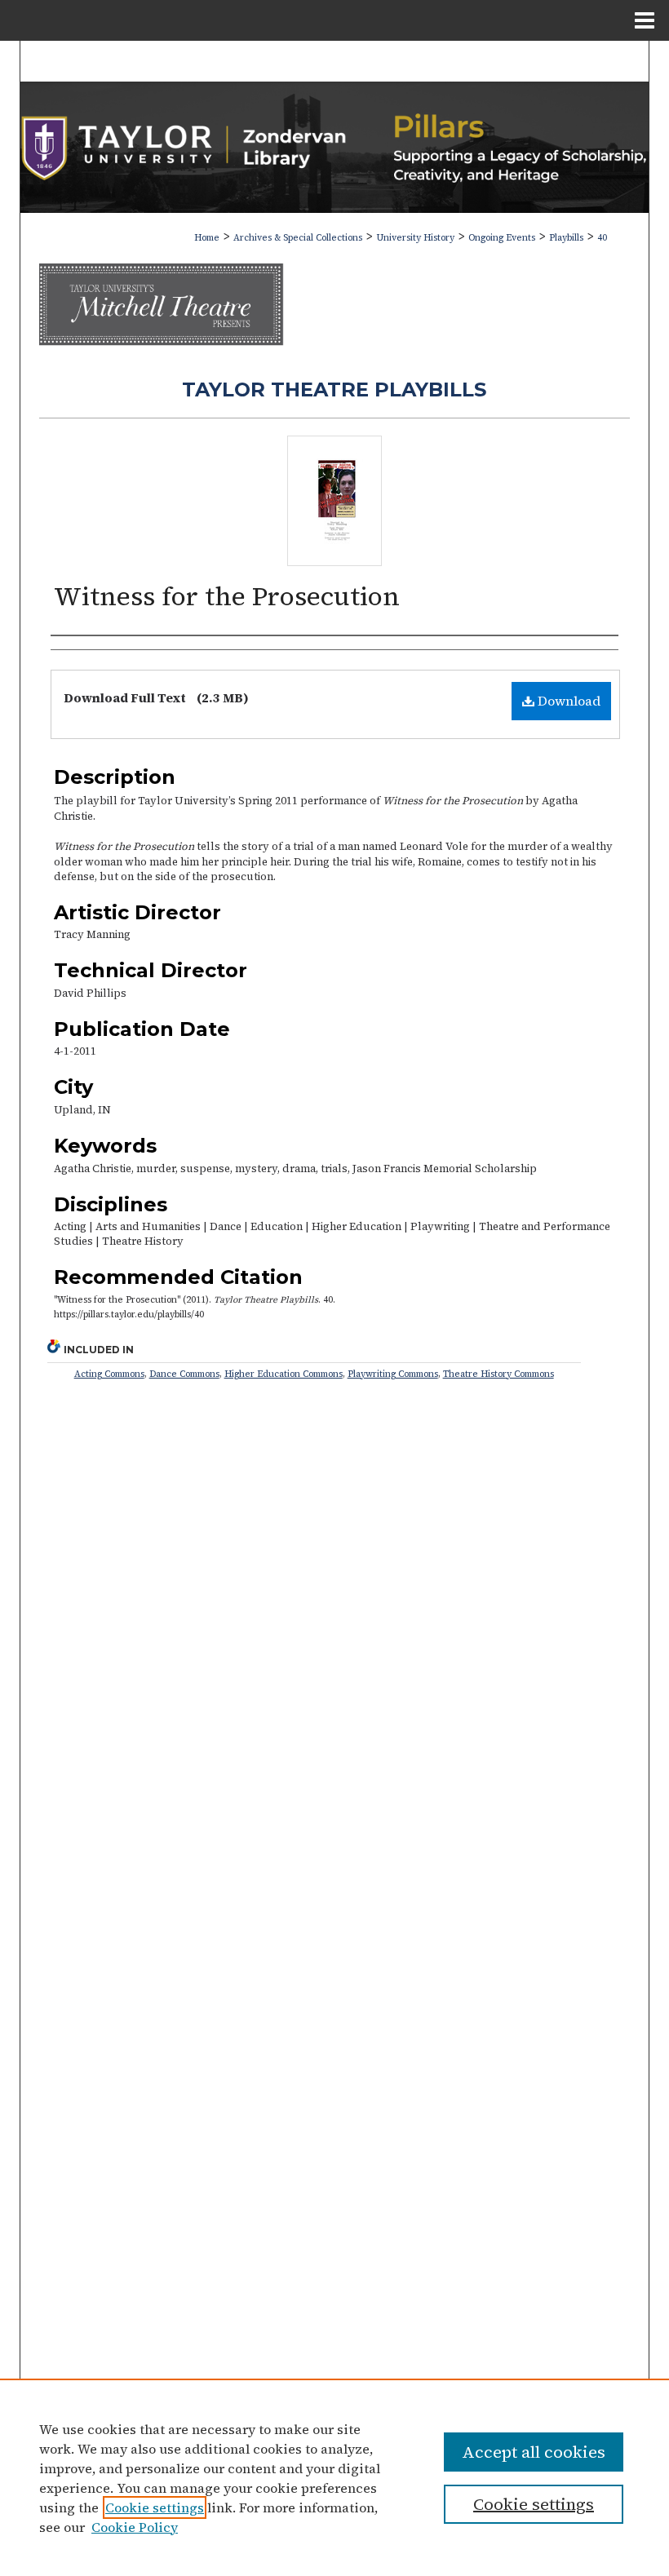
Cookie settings (155, 2507)
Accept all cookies (534, 2452)
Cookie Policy (135, 2527)
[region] (334, 2477)
